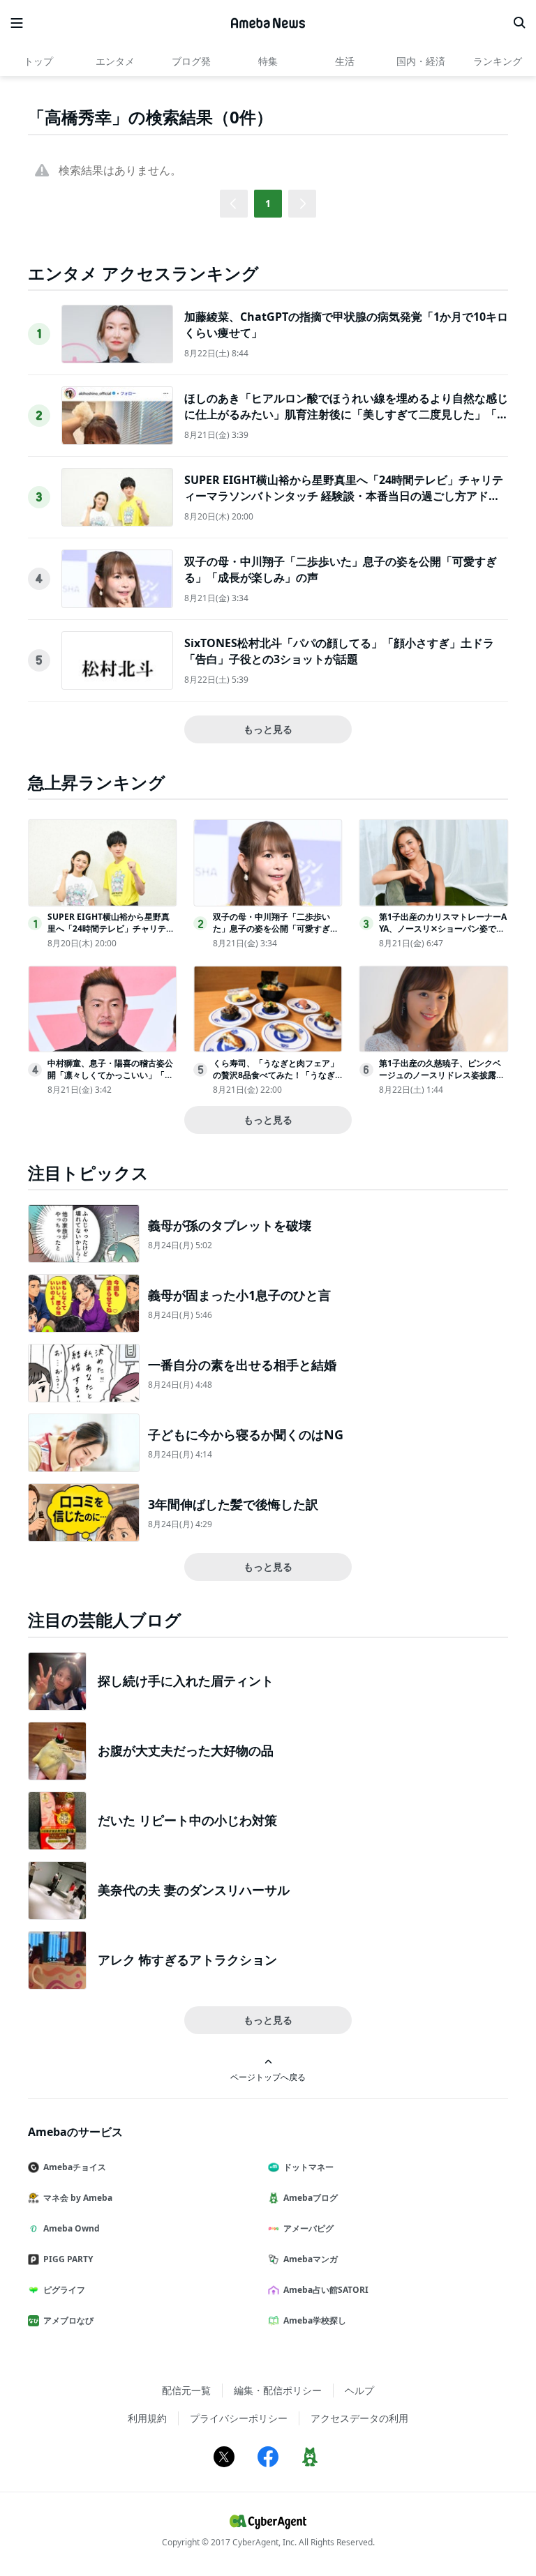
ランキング (498, 61)
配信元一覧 (186, 2390)
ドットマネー (308, 2167)
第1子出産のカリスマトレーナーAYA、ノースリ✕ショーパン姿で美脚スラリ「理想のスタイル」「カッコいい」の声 (443, 934)
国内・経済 (421, 61)
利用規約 (147, 2418)
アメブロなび (68, 2320)
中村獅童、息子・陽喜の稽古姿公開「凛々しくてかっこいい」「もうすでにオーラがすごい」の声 (110, 1075)
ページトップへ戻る (268, 2077)
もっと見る (268, 729)
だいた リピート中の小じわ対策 (187, 1820)
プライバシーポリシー (239, 2418)
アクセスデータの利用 (359, 2418)
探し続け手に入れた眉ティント (186, 1681)
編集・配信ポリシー (278, 2390)
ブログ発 (191, 61)
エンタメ (115, 61)
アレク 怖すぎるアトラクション (187, 1960)
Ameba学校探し (315, 2320)
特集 (268, 61)
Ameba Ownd (72, 2228)
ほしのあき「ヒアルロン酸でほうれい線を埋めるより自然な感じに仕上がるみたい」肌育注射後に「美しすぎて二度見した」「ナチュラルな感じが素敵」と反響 (346, 414)
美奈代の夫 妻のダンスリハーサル (194, 1890)
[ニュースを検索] (519, 23)
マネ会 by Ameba (78, 2198)
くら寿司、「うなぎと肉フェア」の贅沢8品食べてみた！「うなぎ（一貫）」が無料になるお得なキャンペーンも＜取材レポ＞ (276, 1081)
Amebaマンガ (311, 2259)
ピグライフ (64, 2290)
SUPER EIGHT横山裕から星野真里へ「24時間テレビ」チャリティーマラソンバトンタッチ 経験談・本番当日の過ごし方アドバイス (344, 495)
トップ (38, 61)
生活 (345, 61)
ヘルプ (359, 2390)
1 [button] (268, 203)
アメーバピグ (308, 2228)
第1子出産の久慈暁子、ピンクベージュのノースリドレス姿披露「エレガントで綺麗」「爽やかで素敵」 (442, 1081)
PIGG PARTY (68, 2259)
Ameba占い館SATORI (326, 2290)
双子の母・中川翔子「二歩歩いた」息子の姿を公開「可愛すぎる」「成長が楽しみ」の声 (271, 929)
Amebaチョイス (75, 2167)
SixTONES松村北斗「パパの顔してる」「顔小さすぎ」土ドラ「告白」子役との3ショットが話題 (339, 651)
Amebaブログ (311, 2198)
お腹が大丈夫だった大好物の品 (186, 1750)
